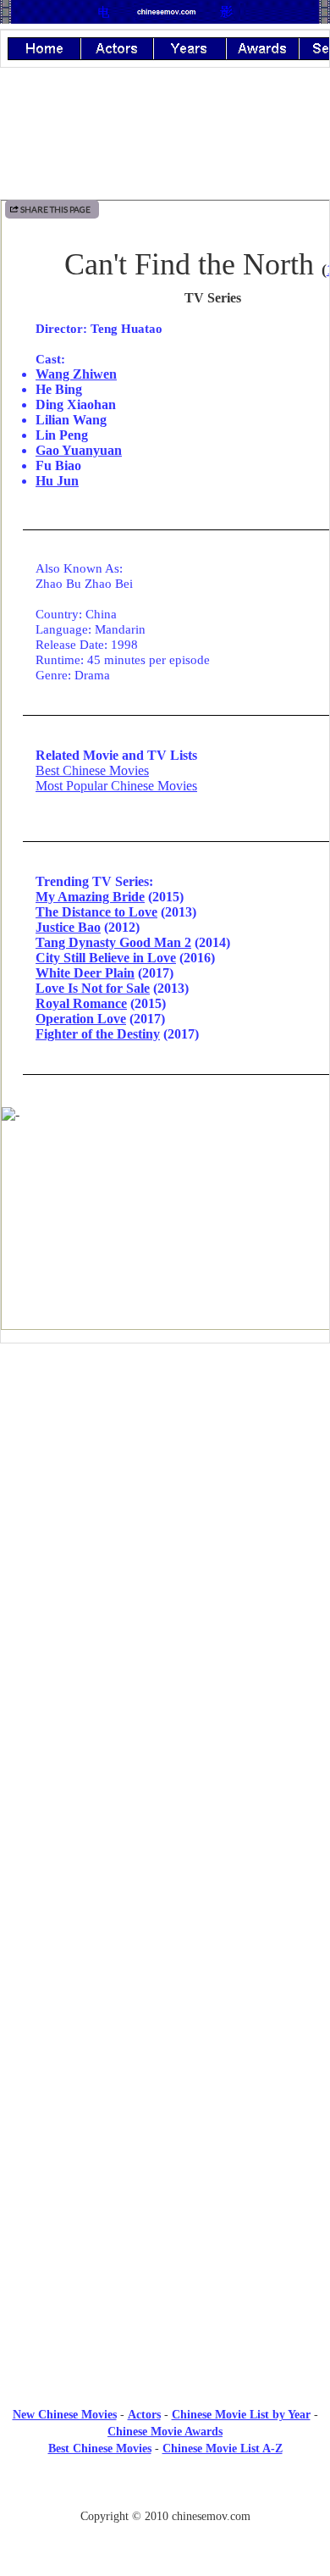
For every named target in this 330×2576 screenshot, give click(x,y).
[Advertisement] (165, 1496)
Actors (144, 2415)
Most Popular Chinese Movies (116, 786)
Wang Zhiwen (76, 374)
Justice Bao (68, 927)
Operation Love (81, 1019)
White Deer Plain (85, 973)
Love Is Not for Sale (93, 988)
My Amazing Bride (90, 897)
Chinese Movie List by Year (241, 2415)
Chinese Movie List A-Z (223, 2449)
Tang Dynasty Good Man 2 (113, 942)
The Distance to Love (96, 912)
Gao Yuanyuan (79, 450)
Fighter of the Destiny (98, 1034)
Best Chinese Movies (92, 770)
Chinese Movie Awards (165, 2432)
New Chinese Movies (65, 2415)
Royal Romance (81, 1003)
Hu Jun (57, 481)
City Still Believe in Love (106, 958)
